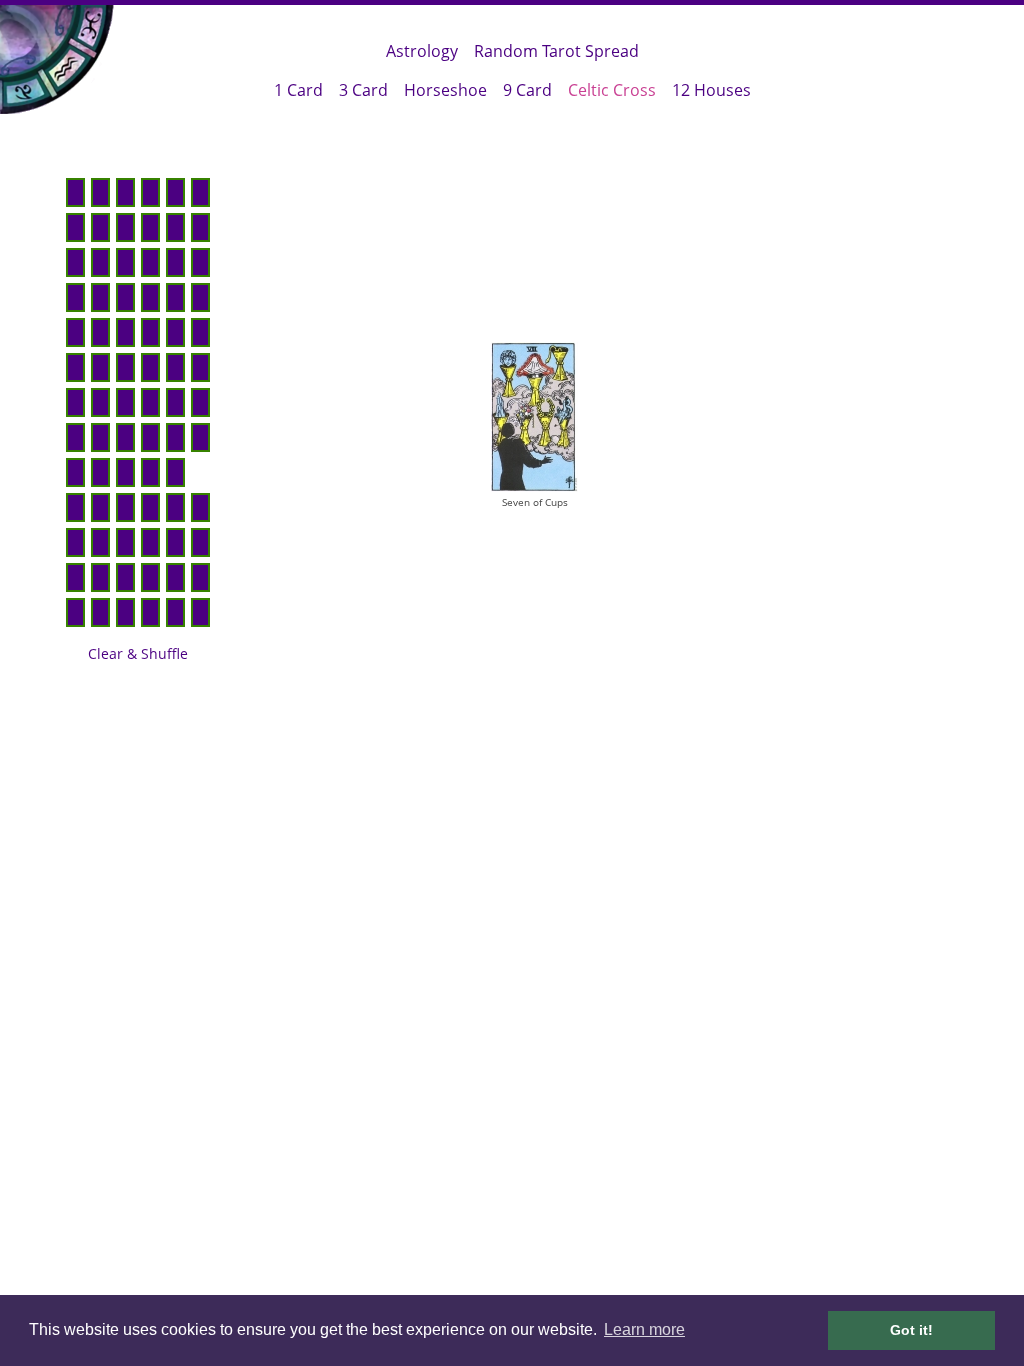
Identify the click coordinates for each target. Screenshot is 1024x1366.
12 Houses (711, 90)
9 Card (527, 90)
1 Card (298, 90)
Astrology (422, 51)
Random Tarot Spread (556, 51)
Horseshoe (445, 90)
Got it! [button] (911, 1330)
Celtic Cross (612, 90)
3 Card (363, 90)
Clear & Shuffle (138, 653)
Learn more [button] (644, 1329)
